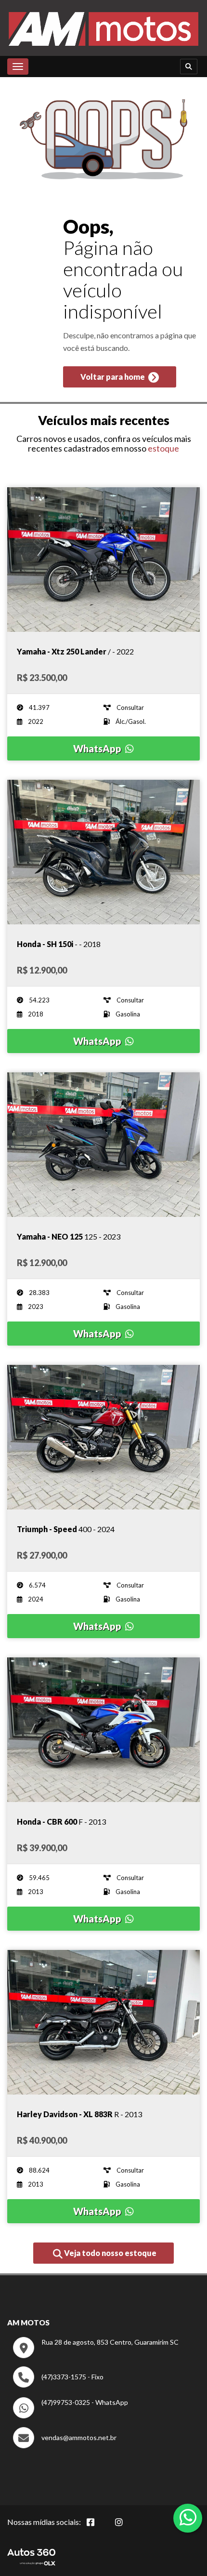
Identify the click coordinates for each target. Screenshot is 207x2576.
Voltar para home (113, 377)
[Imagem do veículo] (103, 560)
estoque (163, 448)
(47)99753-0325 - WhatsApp (85, 2402)
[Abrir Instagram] (127, 2527)
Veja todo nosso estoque (110, 2253)
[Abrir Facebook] (98, 2527)
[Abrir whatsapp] (188, 2517)
